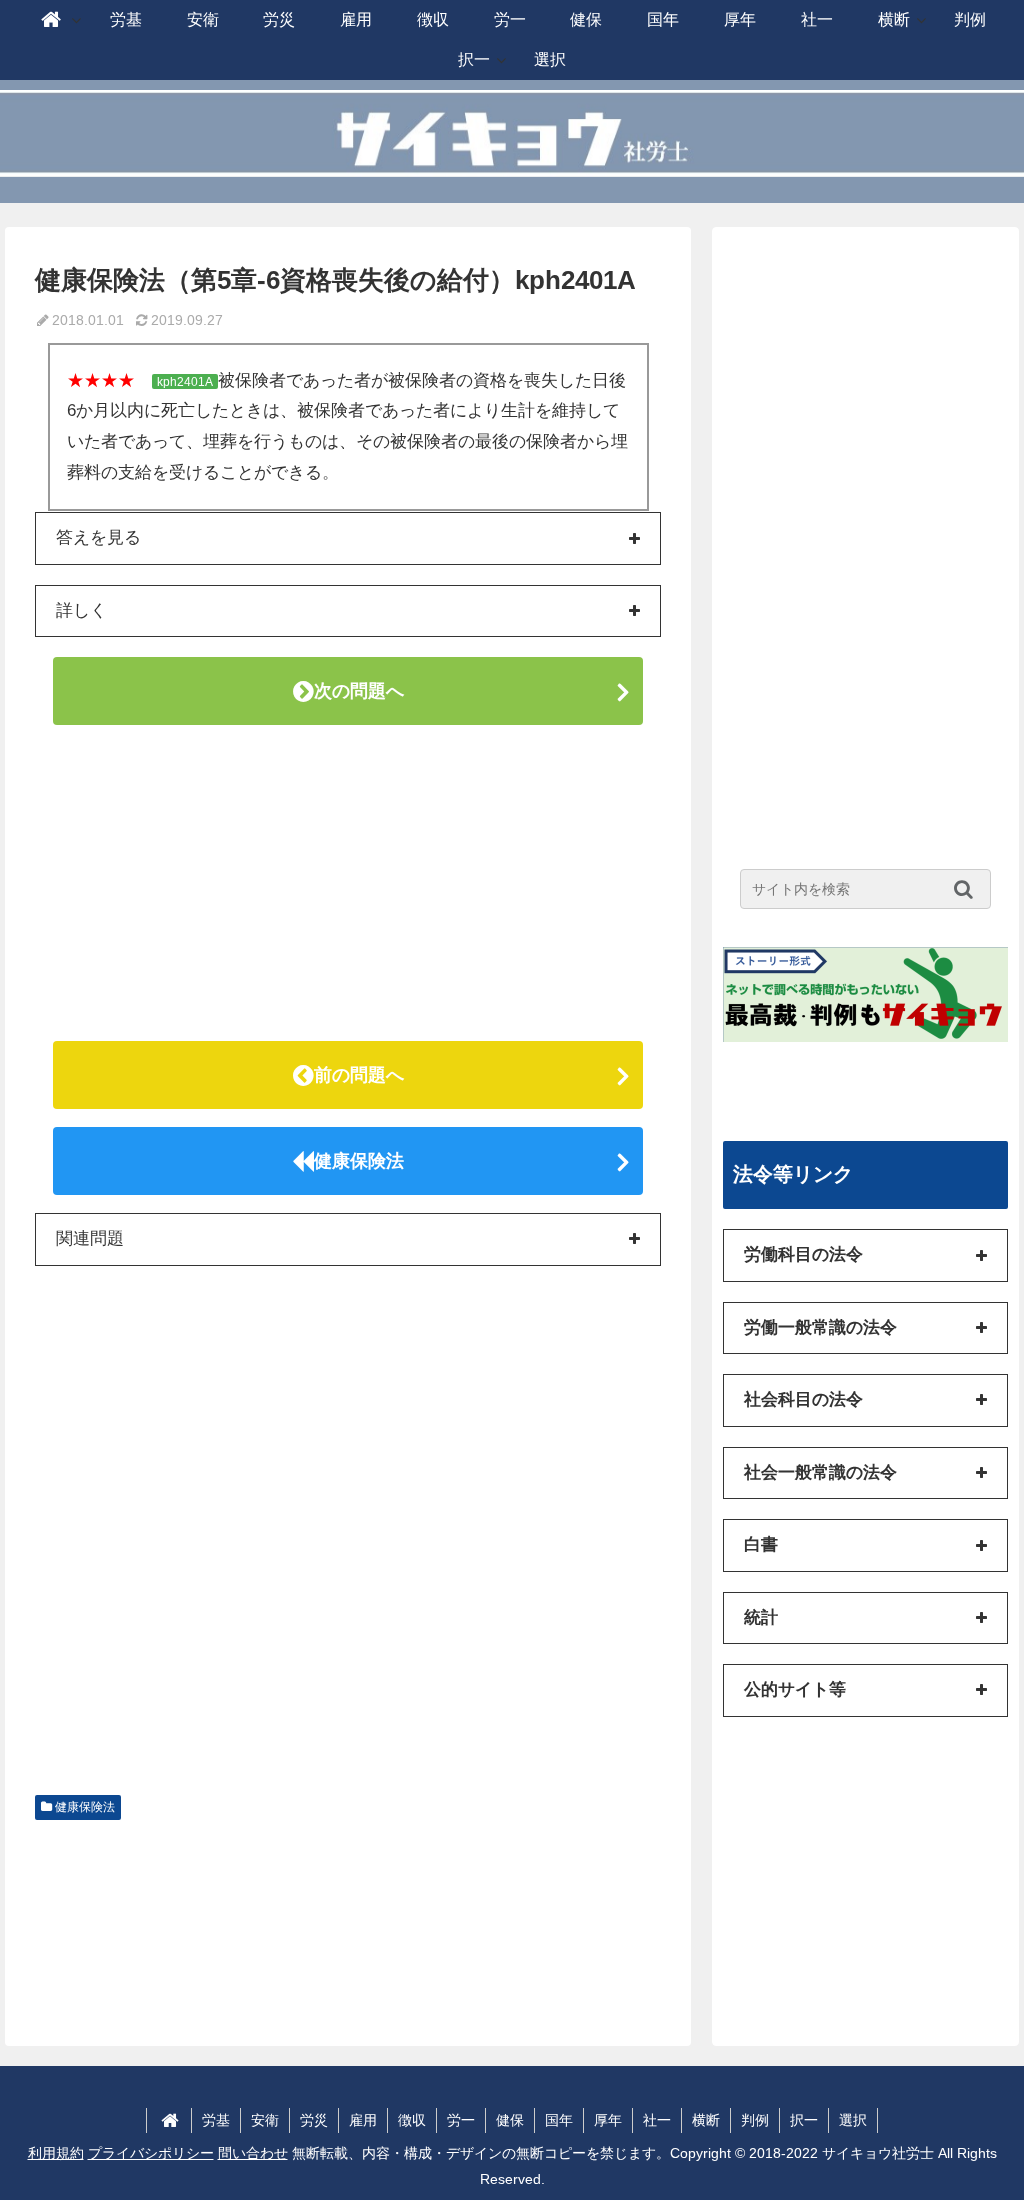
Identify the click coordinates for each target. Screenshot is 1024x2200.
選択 (853, 2120)
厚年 (608, 2120)
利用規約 (56, 2153)
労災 (314, 2120)
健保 (510, 2120)
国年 (559, 2120)
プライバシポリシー (151, 2153)
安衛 (265, 2120)
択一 (804, 2120)
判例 (755, 2120)
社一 (657, 2120)
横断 (706, 2120)
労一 (461, 2120)
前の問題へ (359, 1075)
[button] (968, 889)
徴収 (412, 2120)
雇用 (363, 2120)
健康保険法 (359, 1161)
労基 (216, 2120)
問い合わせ (253, 2153)
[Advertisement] (348, 883)
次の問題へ (359, 691)
